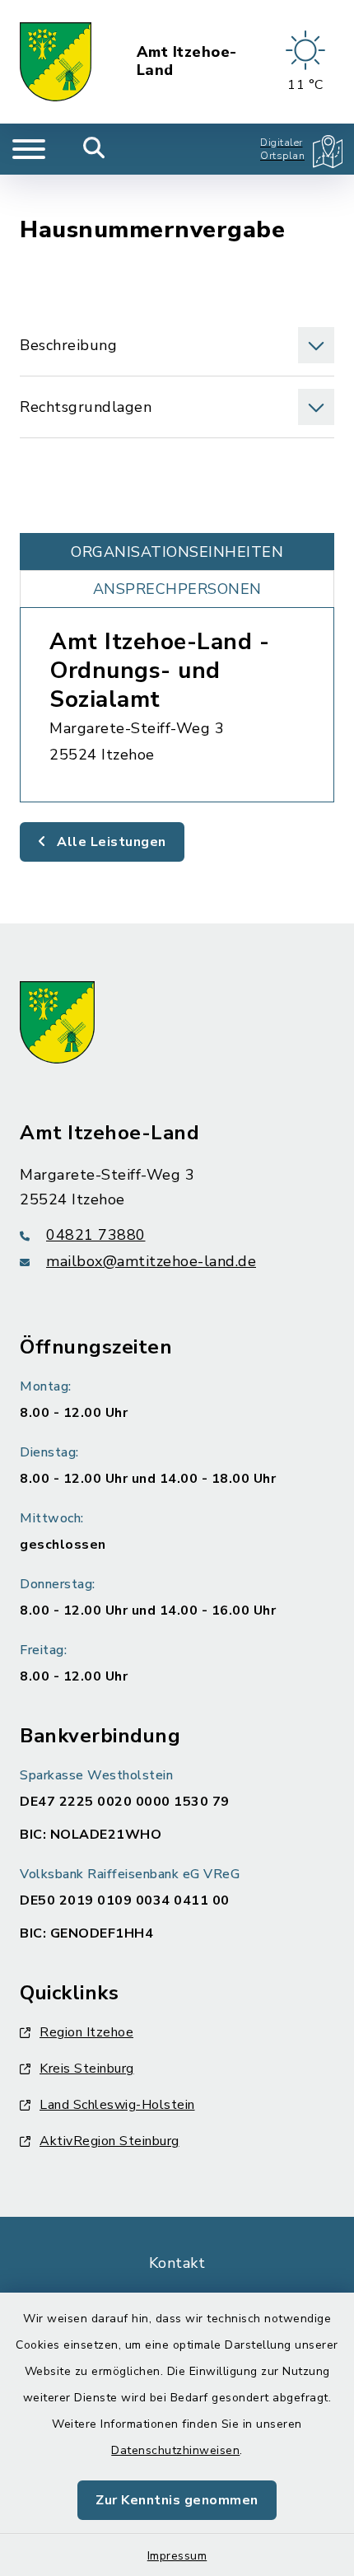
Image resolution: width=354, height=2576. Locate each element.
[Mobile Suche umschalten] (94, 149)
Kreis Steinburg (87, 2069)
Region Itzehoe (86, 2032)
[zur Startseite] (56, 62)
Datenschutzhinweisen (175, 2450)
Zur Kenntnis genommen (177, 2500)
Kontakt (177, 2263)
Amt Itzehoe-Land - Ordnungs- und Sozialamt (159, 671)
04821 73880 (96, 1235)
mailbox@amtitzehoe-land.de (151, 1261)
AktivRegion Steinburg (109, 2141)
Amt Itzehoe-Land (187, 61)
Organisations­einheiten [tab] (177, 552)
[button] (177, 345)
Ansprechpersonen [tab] (177, 589)
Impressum (177, 2556)
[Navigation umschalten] (29, 149)
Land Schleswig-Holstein (117, 2105)
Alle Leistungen (110, 842)
